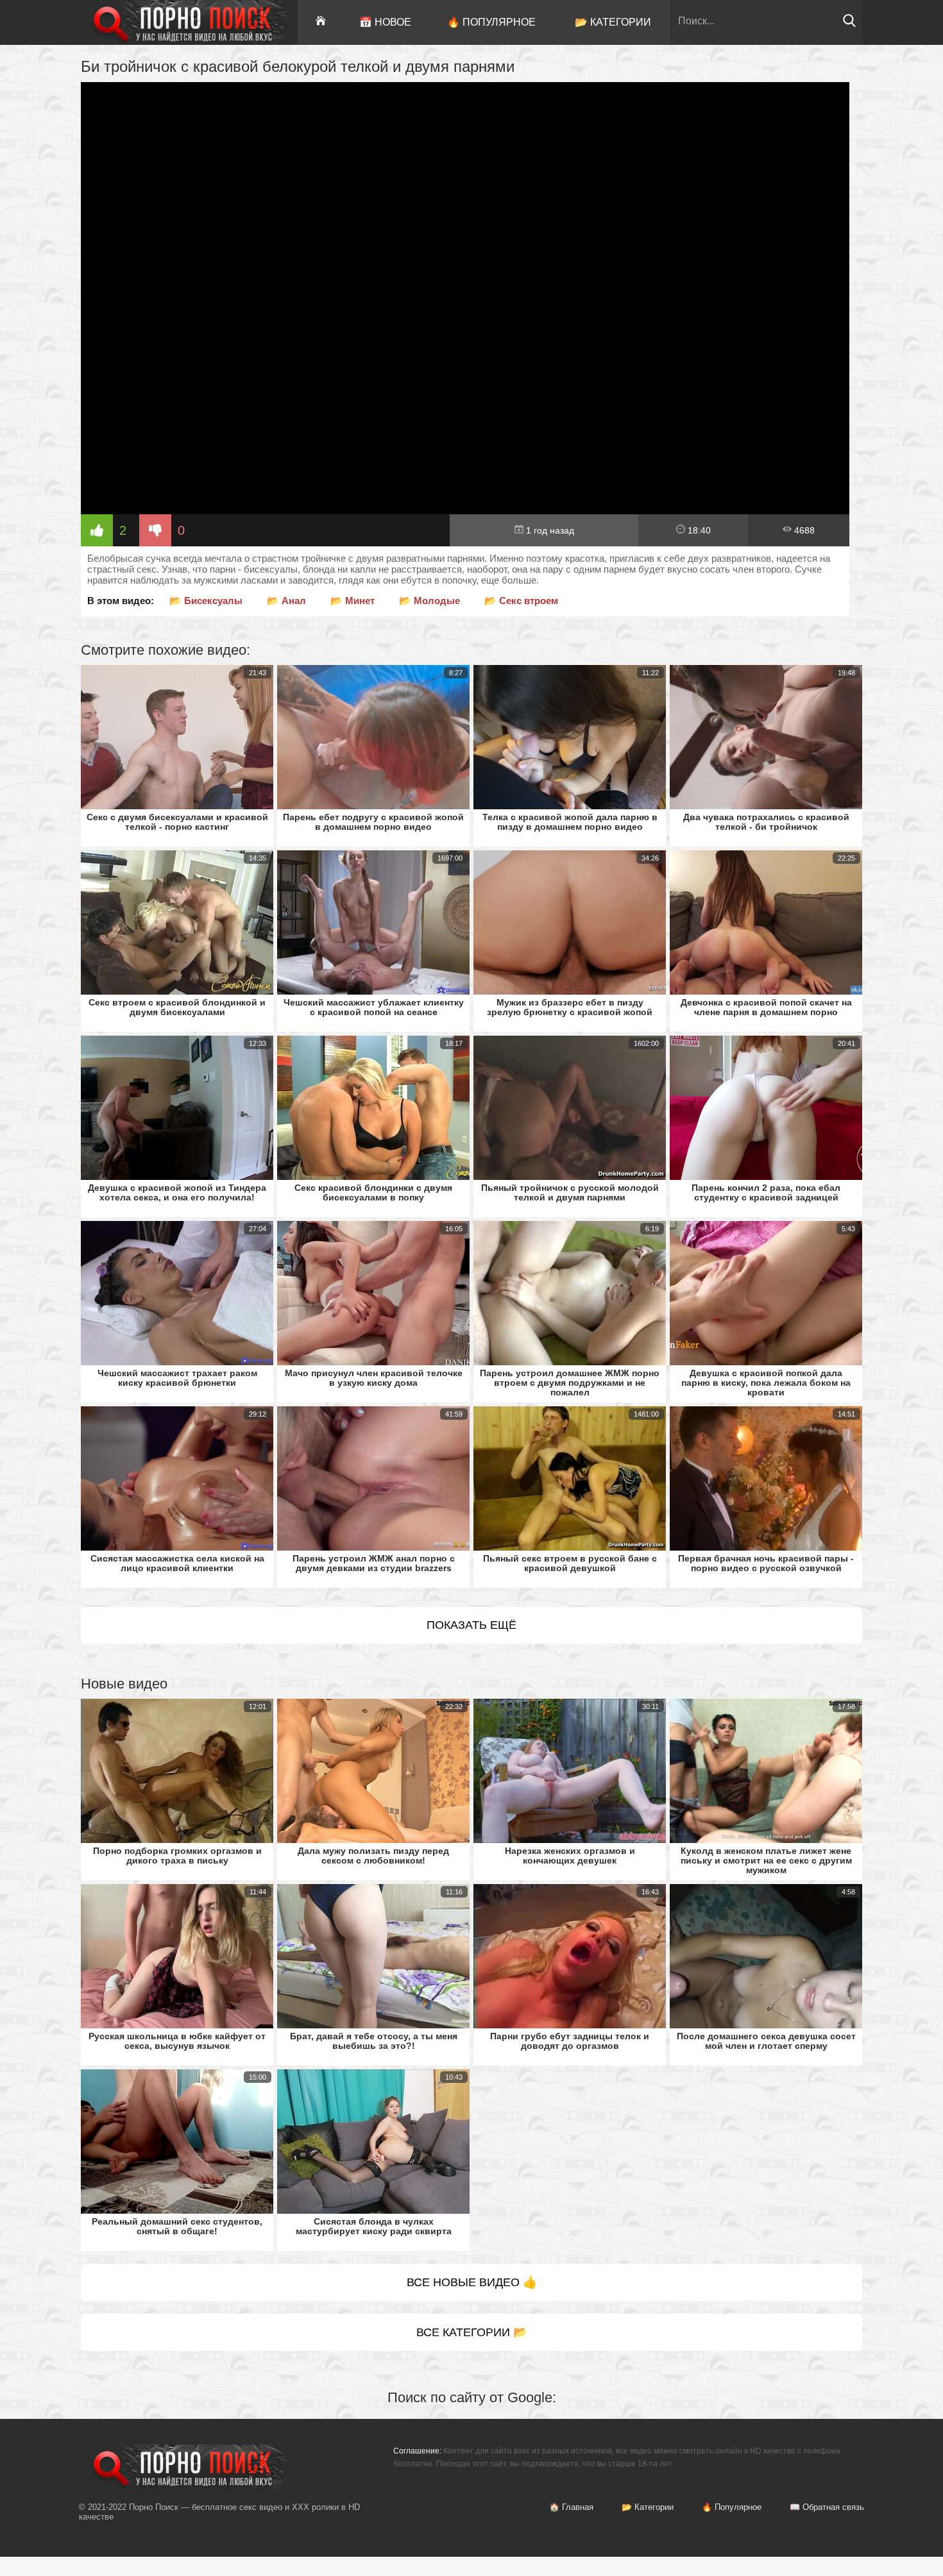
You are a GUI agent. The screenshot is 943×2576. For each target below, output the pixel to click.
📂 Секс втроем (521, 601)
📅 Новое (385, 22)
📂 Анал (286, 601)
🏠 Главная (571, 2507)
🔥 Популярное (491, 22)
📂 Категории (613, 22)
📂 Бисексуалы (206, 601)
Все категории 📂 (472, 2332)
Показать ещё (471, 1625)
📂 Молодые (429, 601)
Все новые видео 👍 (472, 2282)
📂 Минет (353, 601)
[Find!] (849, 24)
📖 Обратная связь (827, 2507)
